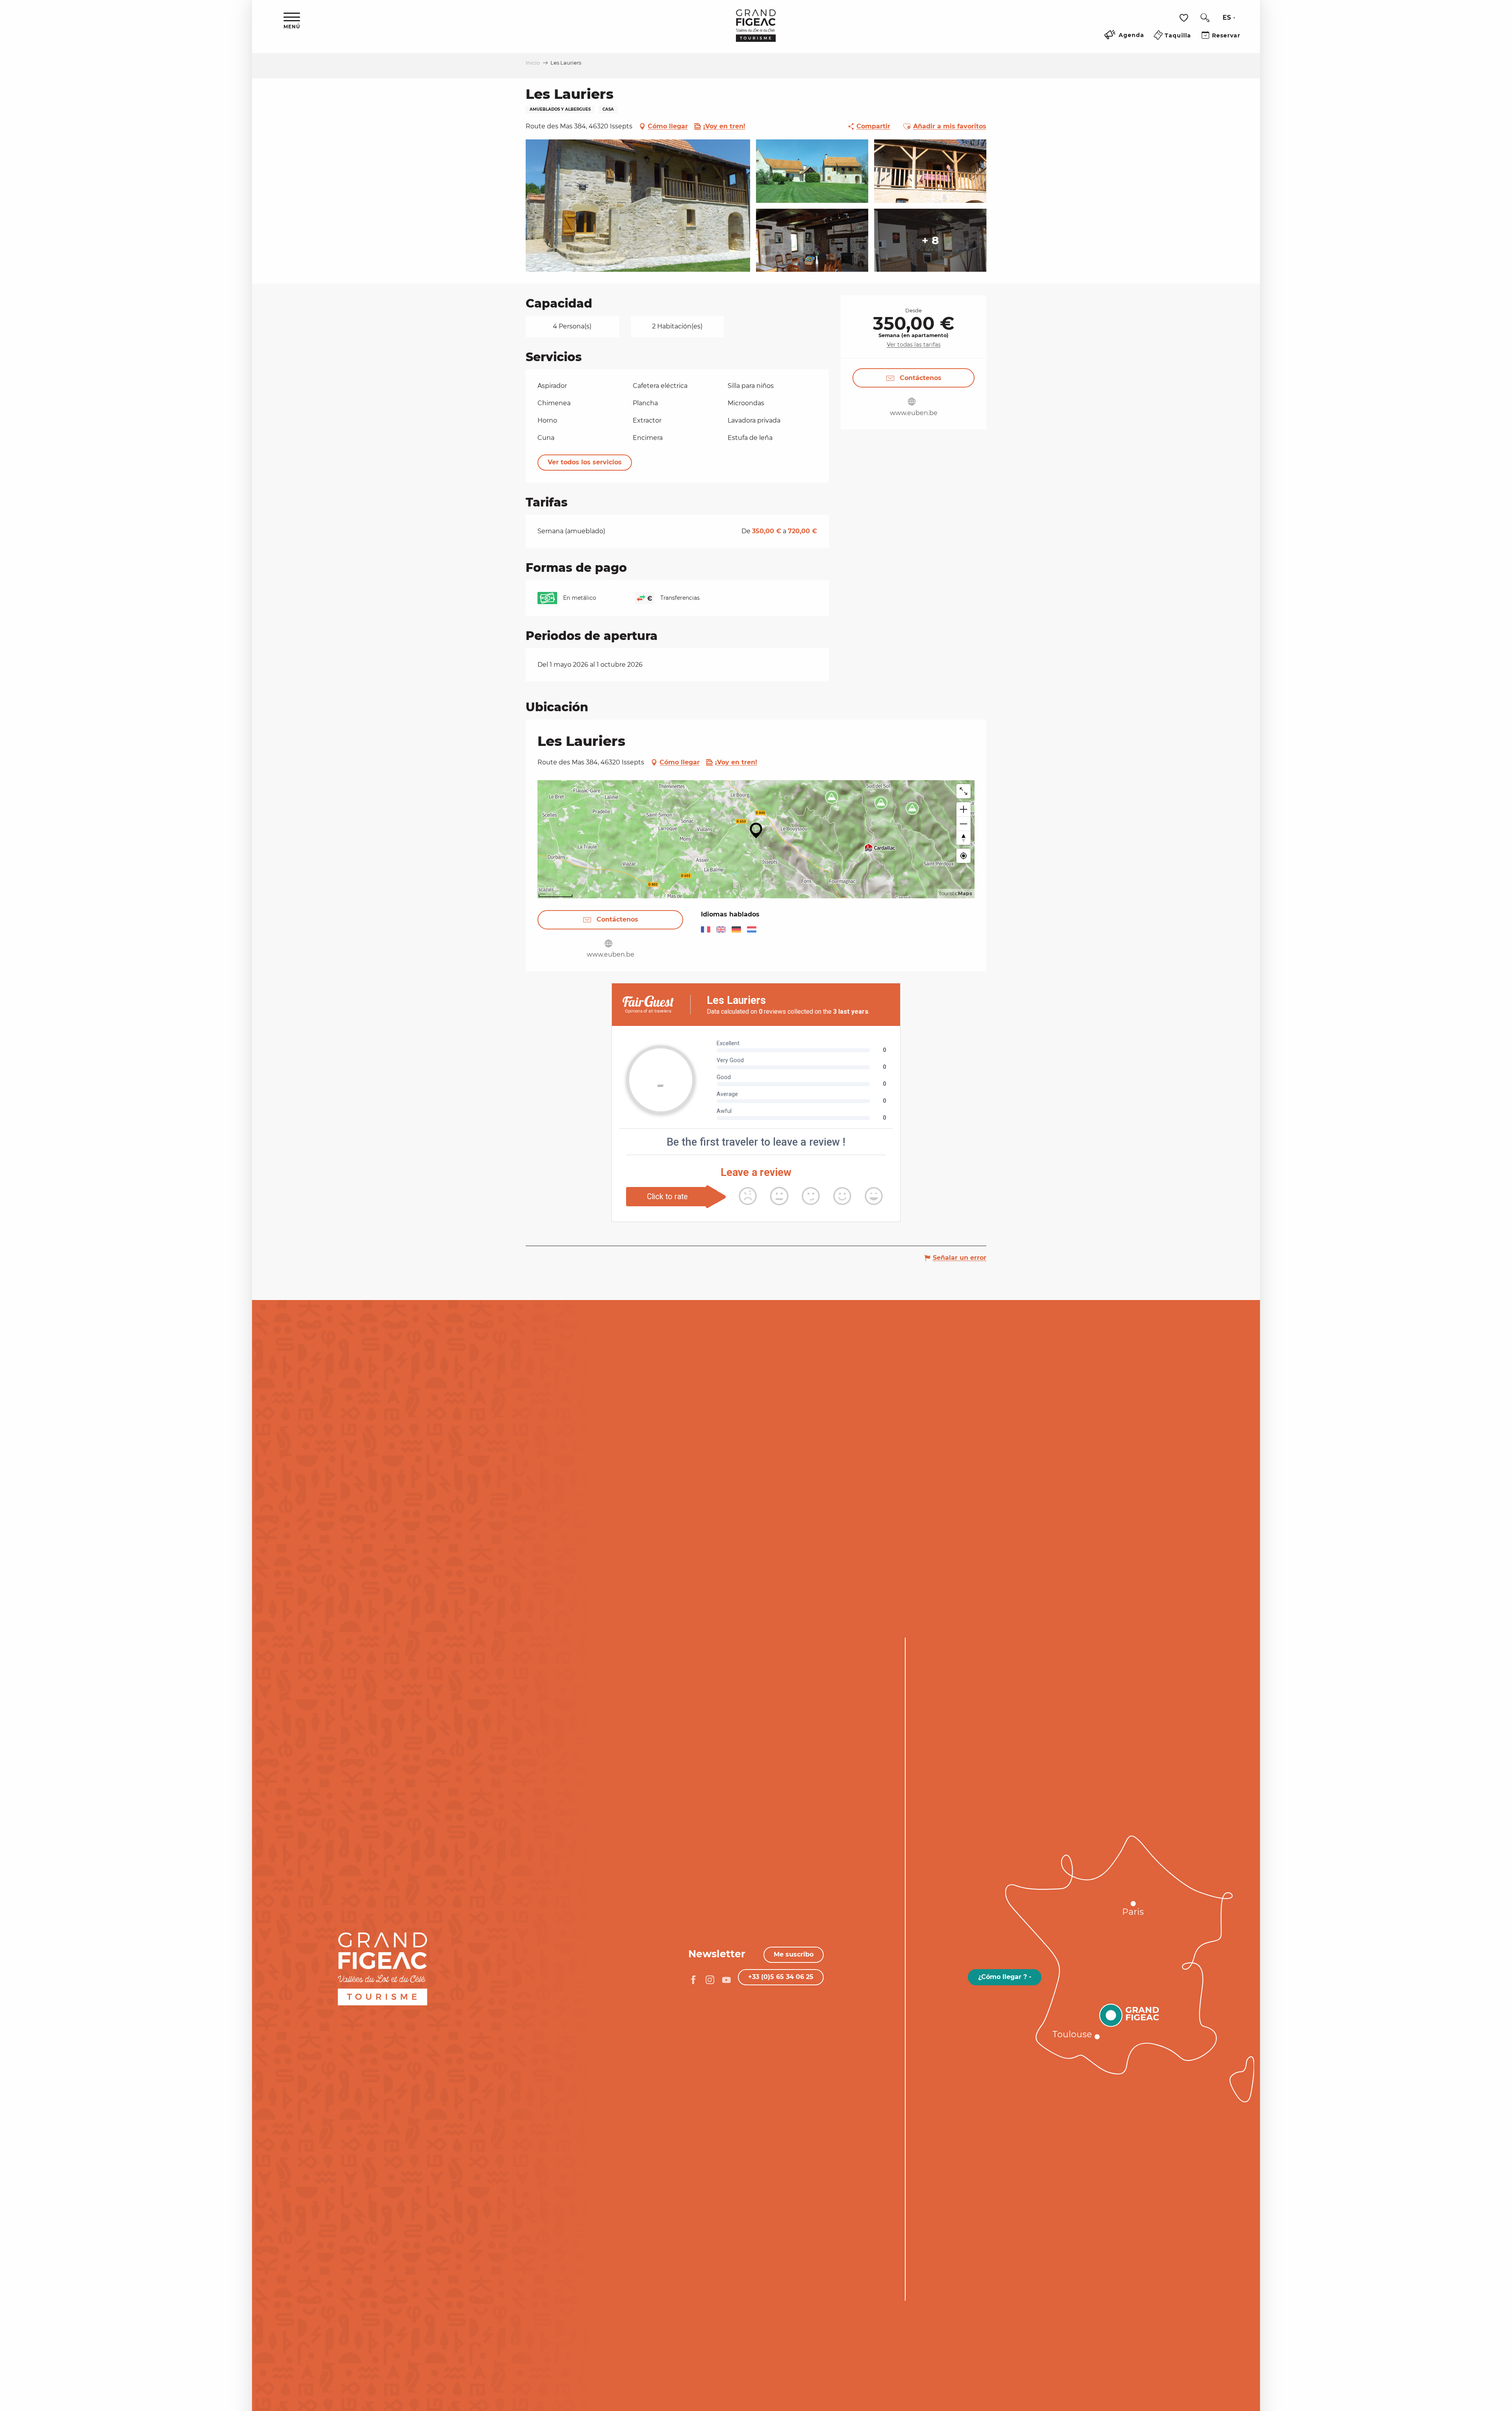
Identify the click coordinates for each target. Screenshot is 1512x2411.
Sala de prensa (210, 1849)
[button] (1205, 18)
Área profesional (205, 1837)
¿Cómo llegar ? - (1005, 1977)
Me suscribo (794, 1954)
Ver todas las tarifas (914, 345)
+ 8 (930, 240)
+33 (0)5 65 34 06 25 (781, 1977)
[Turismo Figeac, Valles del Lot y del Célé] (756, 31)
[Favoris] (1185, 18)
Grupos (225, 1825)
